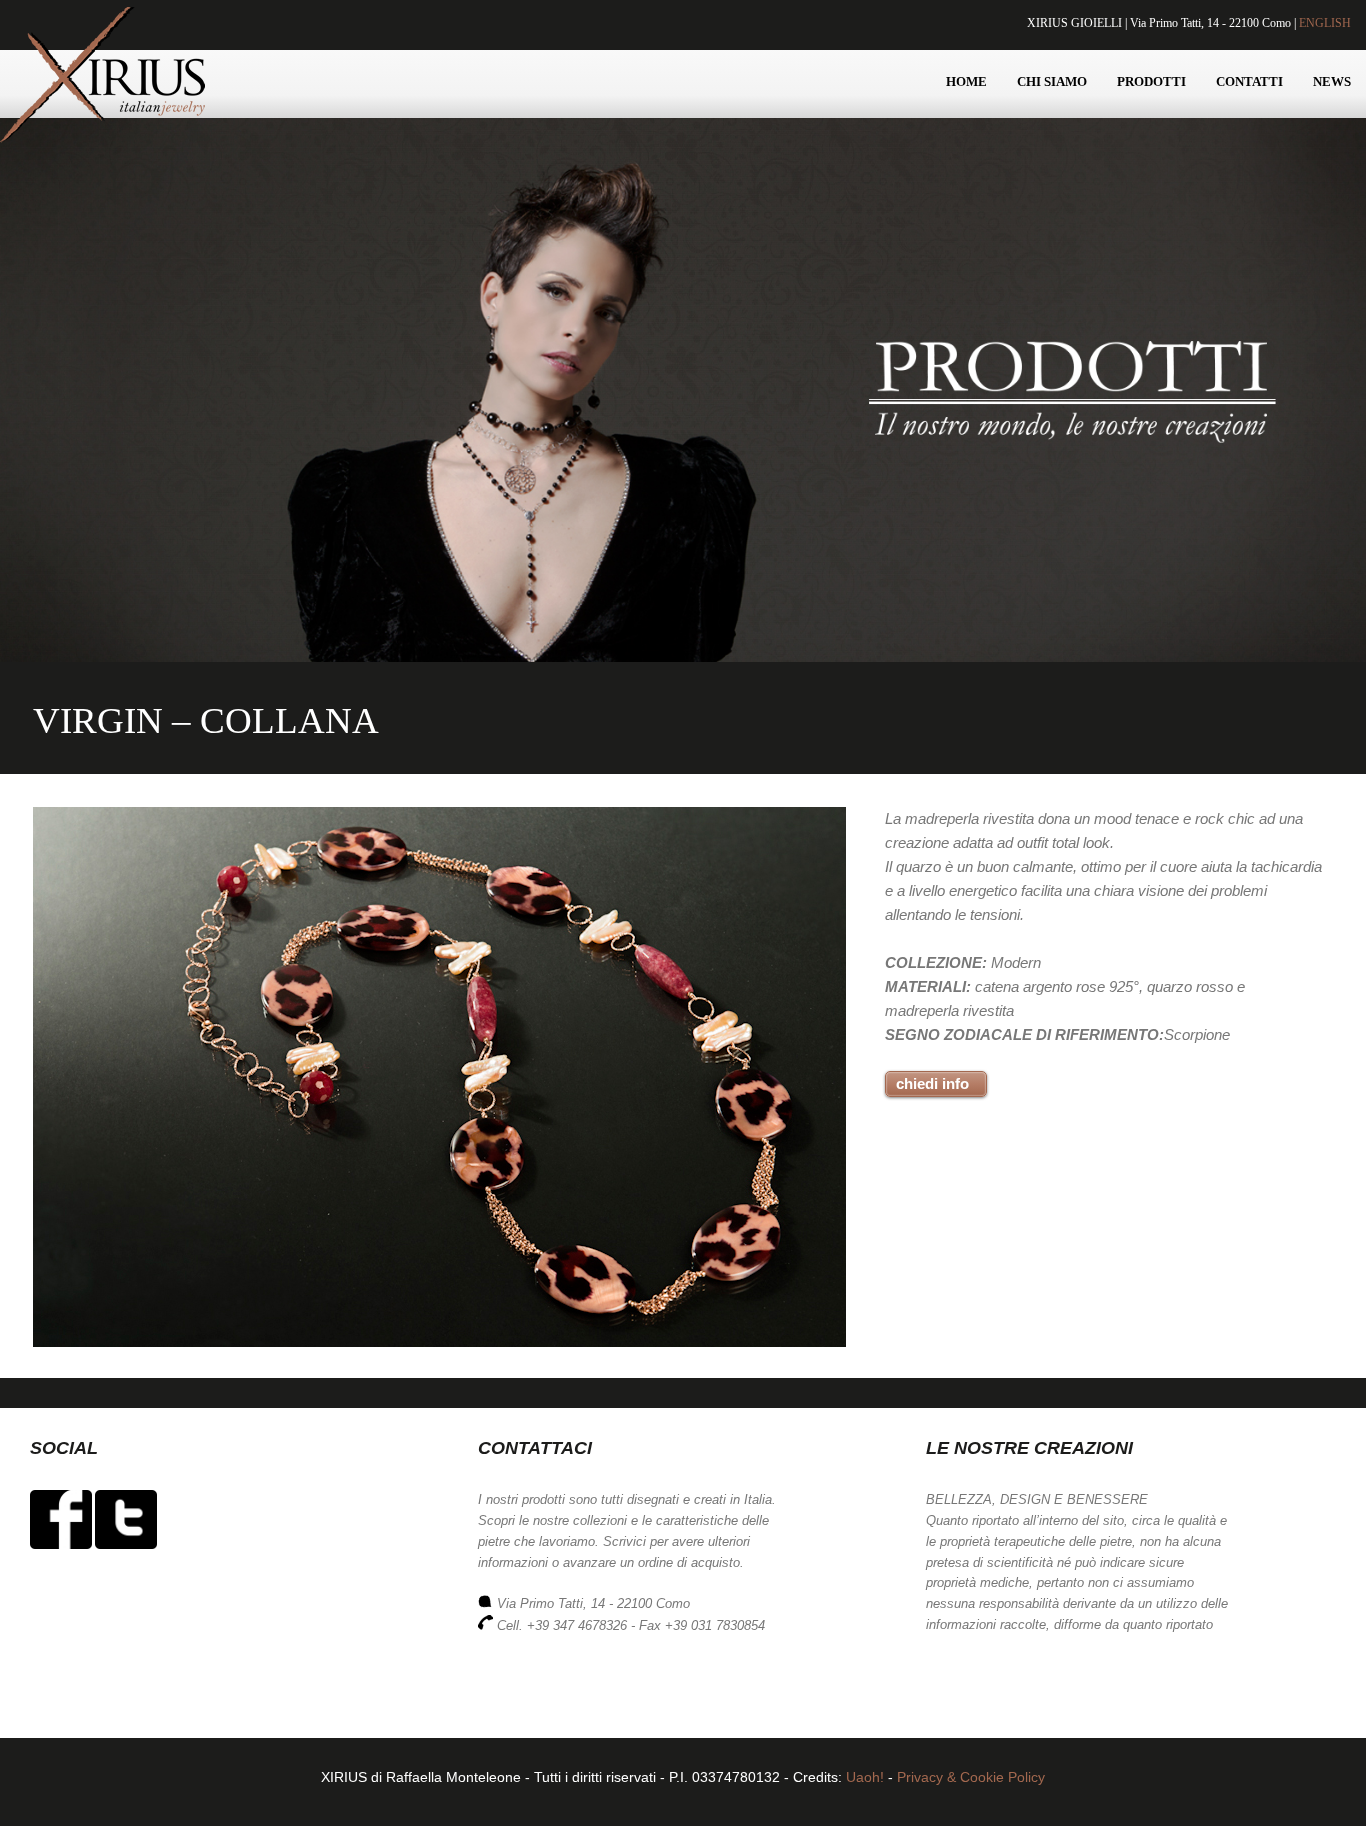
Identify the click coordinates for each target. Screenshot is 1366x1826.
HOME (966, 82)
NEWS (1332, 82)
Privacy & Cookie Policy (971, 1777)
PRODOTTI (1151, 82)
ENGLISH (1325, 23)
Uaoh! (865, 1777)
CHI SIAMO (1052, 82)
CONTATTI (1249, 82)
